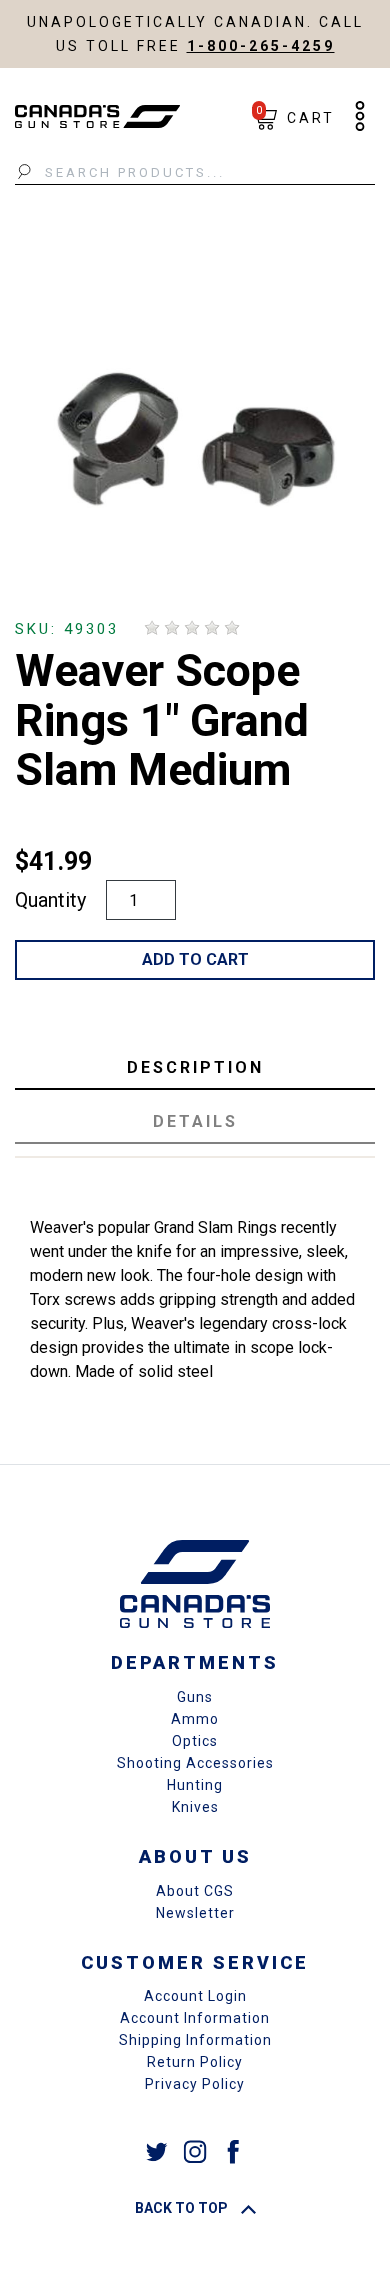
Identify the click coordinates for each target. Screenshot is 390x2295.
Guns (195, 1697)
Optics (195, 1741)
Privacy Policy (195, 2084)
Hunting (195, 1785)
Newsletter (195, 1913)
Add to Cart (195, 959)
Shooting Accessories (195, 1763)
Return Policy (195, 2062)
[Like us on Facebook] (233, 2150)
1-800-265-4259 (261, 46)
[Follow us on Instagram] (195, 2150)
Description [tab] (195, 1067)
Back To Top (183, 2208)
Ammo (195, 1719)
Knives (195, 1807)
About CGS (195, 1891)
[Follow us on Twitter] (157, 2150)
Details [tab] (195, 1121)
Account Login (195, 1996)
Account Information (195, 2018)
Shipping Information (195, 2040)
